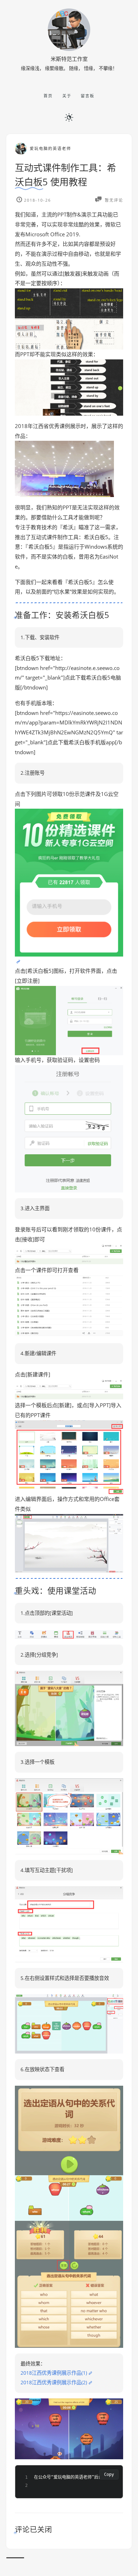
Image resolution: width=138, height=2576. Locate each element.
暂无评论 (113, 200)
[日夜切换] (69, 117)
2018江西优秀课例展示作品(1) (54, 2373)
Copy (109, 2474)
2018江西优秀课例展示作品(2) (54, 2382)
